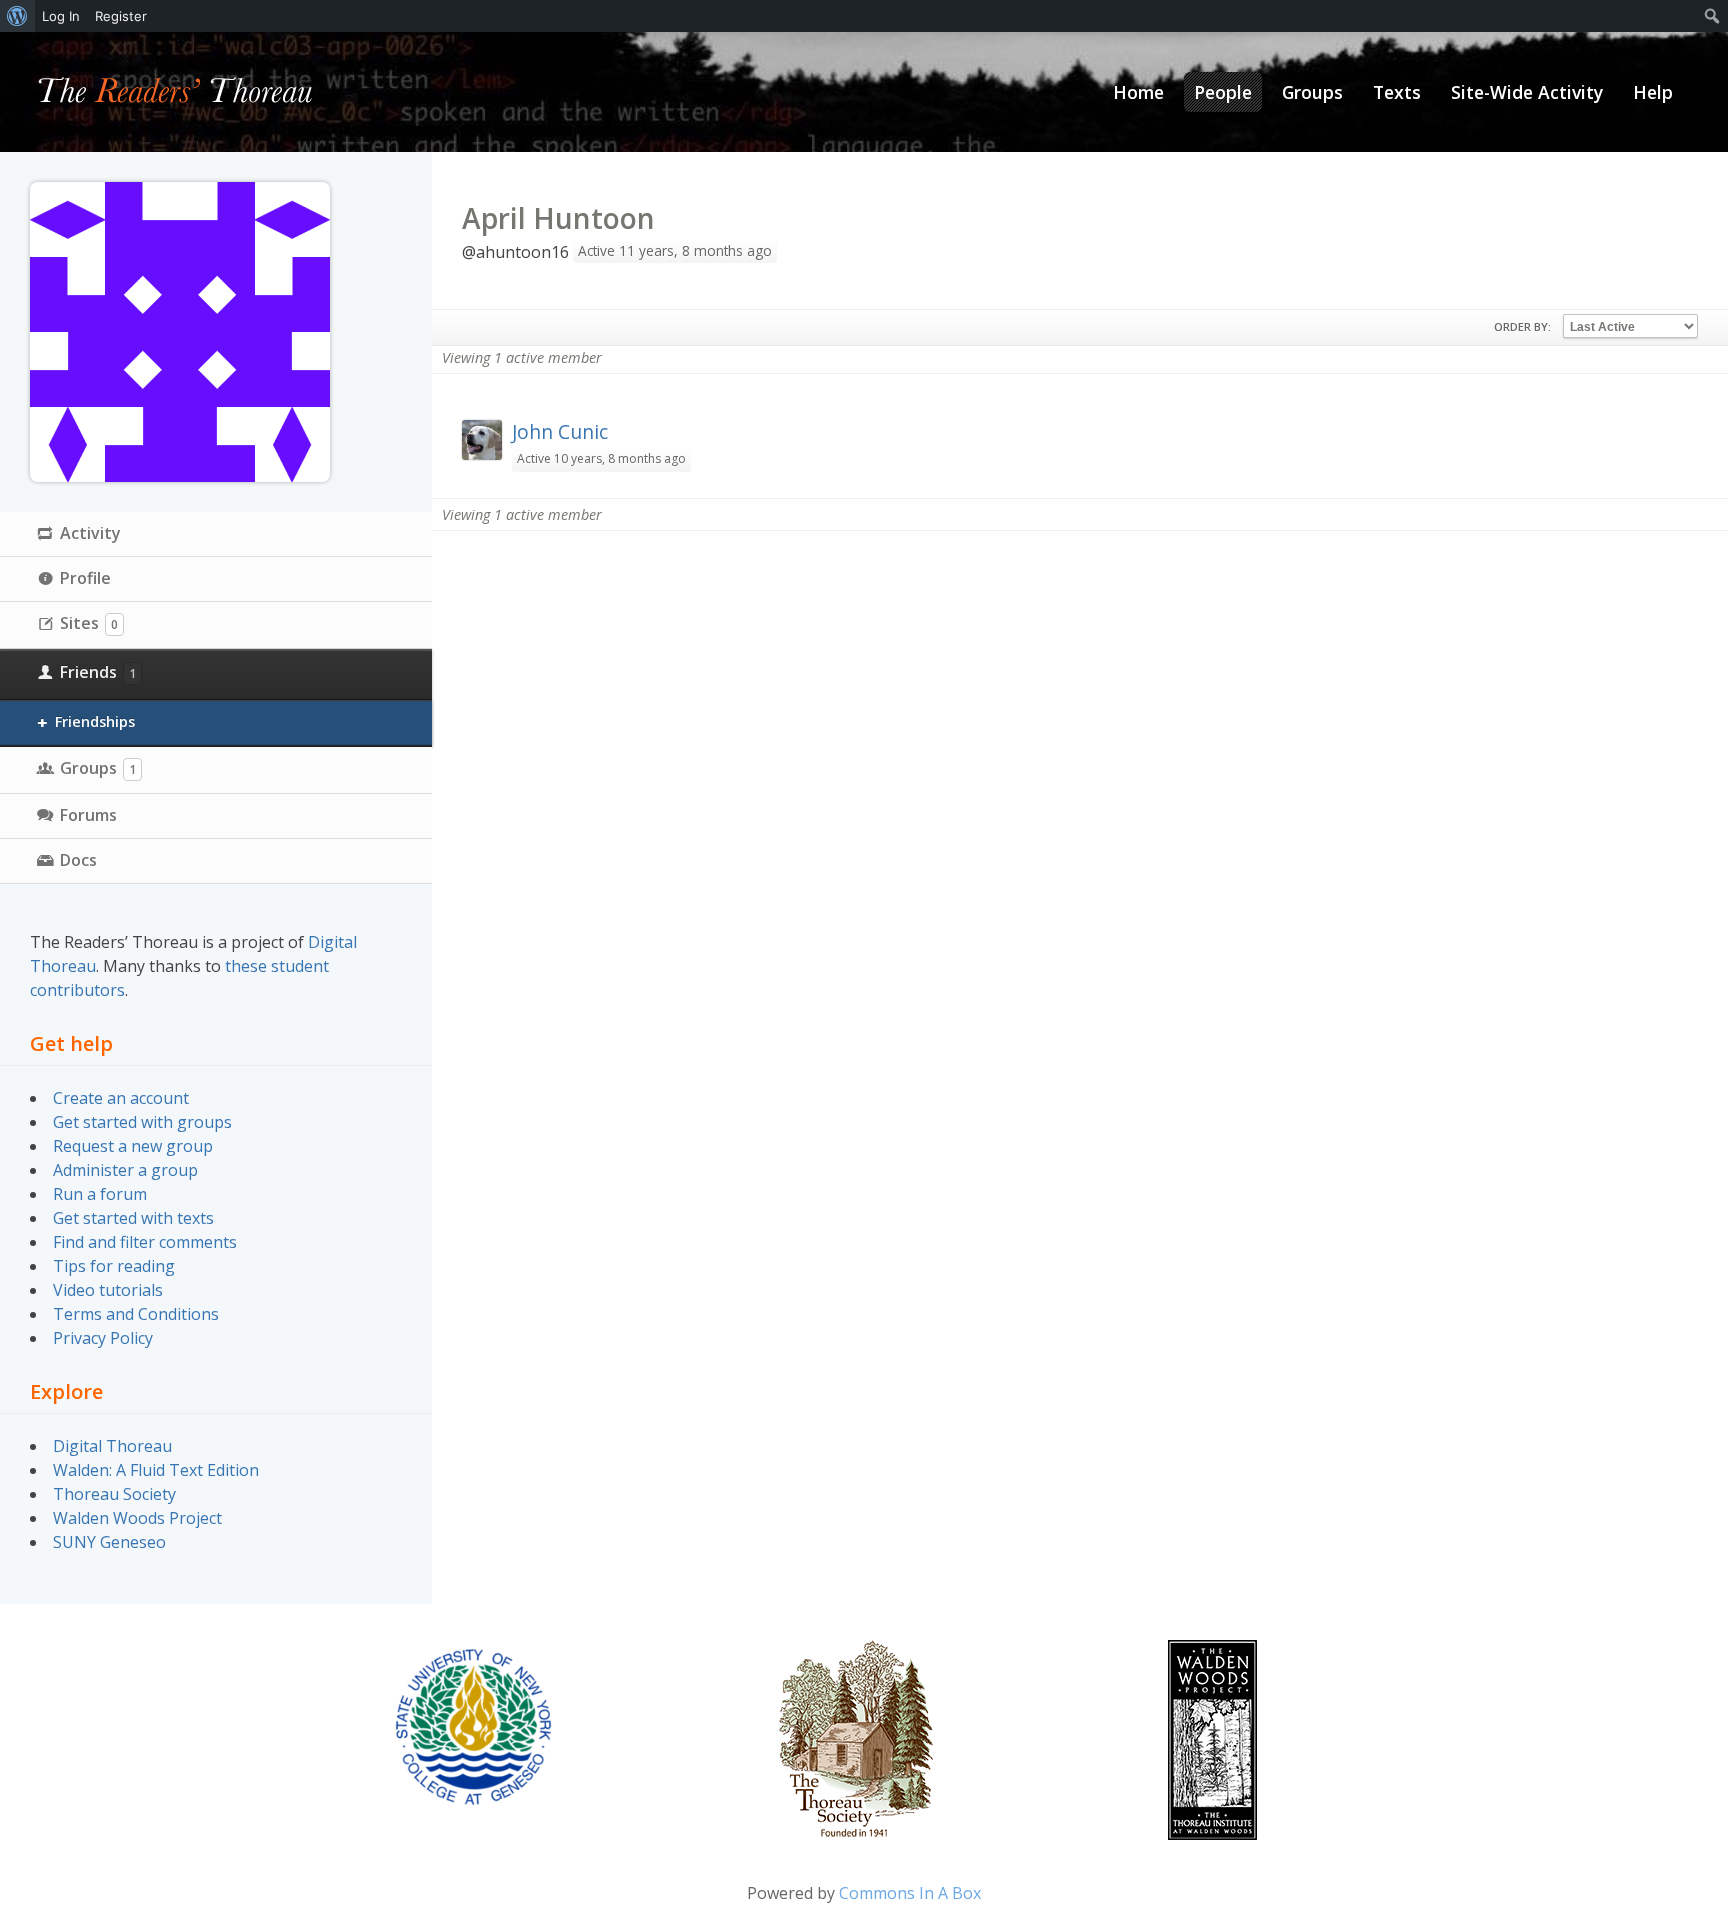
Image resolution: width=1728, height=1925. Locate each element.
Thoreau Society (114, 1494)
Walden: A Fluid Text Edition (156, 1470)
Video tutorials (108, 1290)
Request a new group (133, 1146)
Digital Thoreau (112, 1446)
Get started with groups (142, 1122)
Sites (89, 623)
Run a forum (100, 1194)
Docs (78, 860)
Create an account (121, 1098)
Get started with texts (133, 1218)
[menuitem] (17, 16)
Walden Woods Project (137, 1518)
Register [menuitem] (121, 16)
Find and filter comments (145, 1242)
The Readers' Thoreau (175, 92)
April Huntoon (558, 218)
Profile (85, 578)
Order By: (1522, 326)
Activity (90, 533)
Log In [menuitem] (61, 16)
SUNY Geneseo (109, 1542)
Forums (88, 815)
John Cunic (560, 431)
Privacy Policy (103, 1338)
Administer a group (125, 1170)
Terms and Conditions (136, 1314)
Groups (98, 768)
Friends (98, 672)
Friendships (95, 721)
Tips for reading (114, 1266)
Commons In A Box (910, 1893)
